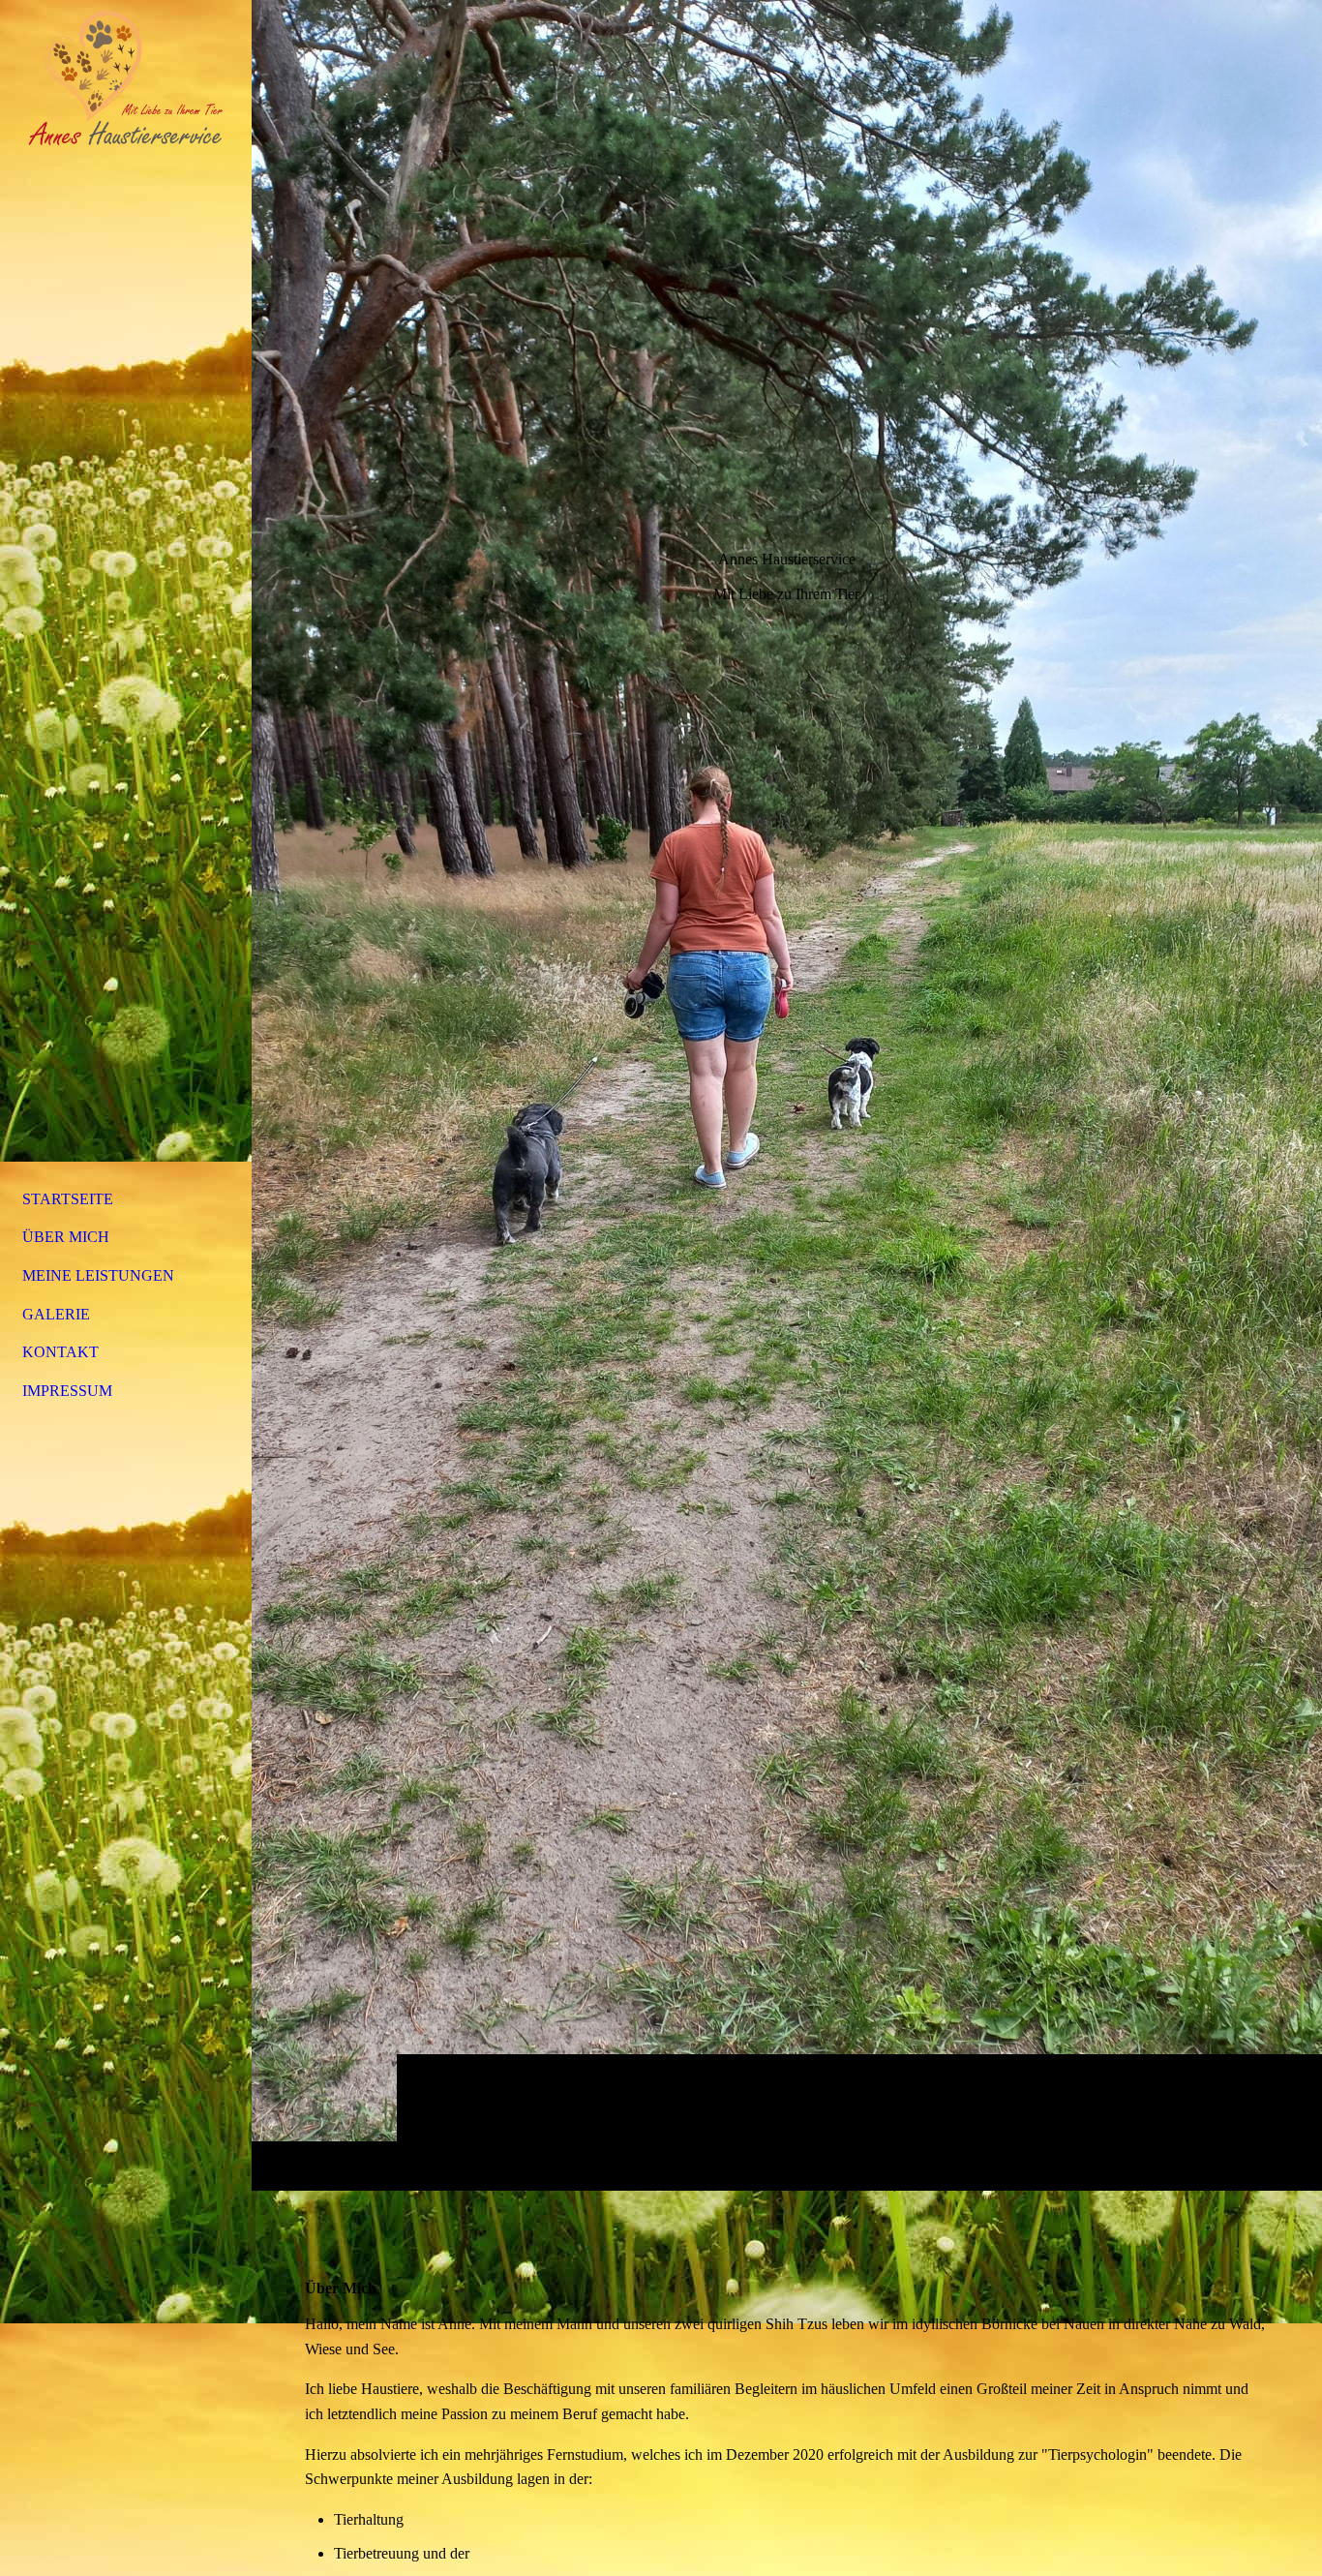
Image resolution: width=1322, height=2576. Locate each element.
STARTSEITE (68, 1199)
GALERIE (56, 1314)
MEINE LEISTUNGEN (98, 1275)
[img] (787, 1095)
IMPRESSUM (67, 1391)
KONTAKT (60, 1352)
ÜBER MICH (66, 1237)
